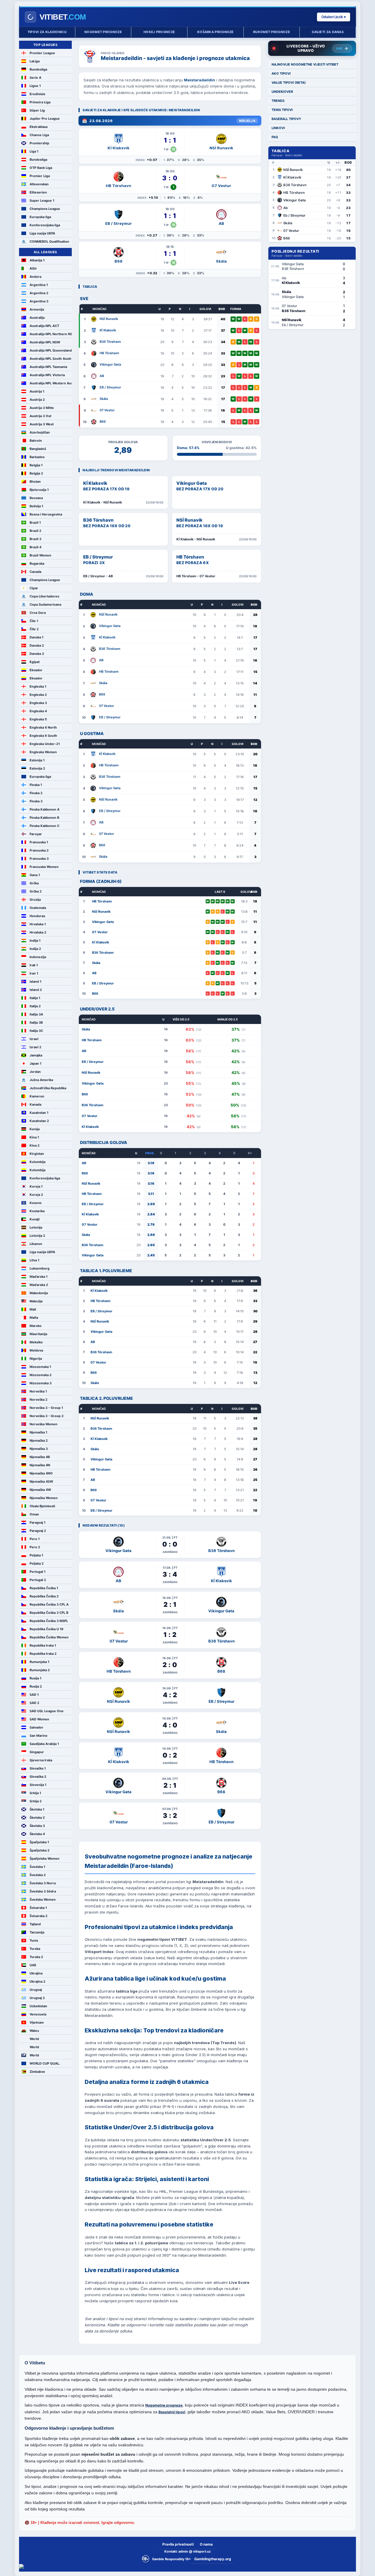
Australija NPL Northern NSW (51, 334)
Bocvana (36, 498)
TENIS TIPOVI (282, 110)
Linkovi (278, 128)
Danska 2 (37, 645)
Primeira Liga (40, 102)
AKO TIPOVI (281, 73)
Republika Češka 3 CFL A (49, 1604)
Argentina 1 (39, 285)
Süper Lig (37, 110)
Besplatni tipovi (172, 2412)
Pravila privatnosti (178, 2544)
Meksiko (36, 1342)
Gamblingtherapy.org (213, 2559)
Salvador (36, 1727)
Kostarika (37, 1211)
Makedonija (39, 1293)
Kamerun (37, 1096)
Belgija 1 (36, 465)
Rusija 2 (36, 1686)
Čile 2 (34, 629)
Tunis (34, 1940)
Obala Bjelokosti (42, 1506)
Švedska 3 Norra (43, 1883)
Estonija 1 (37, 760)
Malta (34, 1318)
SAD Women (39, 1719)
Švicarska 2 (39, 1916)
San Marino (39, 1736)
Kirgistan (37, 1154)
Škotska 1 (37, 1809)
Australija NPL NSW (45, 342)
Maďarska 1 (39, 1277)
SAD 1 (34, 1695)
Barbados (37, 457)
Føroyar (36, 834)
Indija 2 (35, 949)
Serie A (35, 78)
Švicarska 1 (38, 1908)
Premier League (42, 53)
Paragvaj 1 (37, 1522)
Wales (34, 2031)
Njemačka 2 (39, 1441)
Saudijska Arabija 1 (44, 1744)
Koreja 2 (36, 1195)
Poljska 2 (37, 1563)
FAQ (275, 137)
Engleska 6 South (43, 736)
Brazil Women (40, 555)
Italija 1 (35, 998)
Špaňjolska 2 (40, 1850)
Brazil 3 (35, 539)
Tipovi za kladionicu (47, 32)
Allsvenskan (39, 184)
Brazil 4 (35, 547)
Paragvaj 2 (38, 1531)
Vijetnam (37, 2022)
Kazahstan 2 (39, 1121)
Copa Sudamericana (45, 604)
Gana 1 (35, 875)
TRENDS (278, 101)
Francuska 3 (39, 859)
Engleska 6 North (43, 727)
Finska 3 (36, 801)
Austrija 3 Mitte (42, 408)
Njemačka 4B (40, 1457)
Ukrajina (36, 1973)
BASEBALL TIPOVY (286, 119)
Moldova (36, 1350)
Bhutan (35, 482)
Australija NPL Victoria (47, 375)
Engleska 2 (38, 695)
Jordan (35, 1072)
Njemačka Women (44, 1498)
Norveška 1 (38, 1391)
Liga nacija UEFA (42, 233)
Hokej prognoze (159, 32)
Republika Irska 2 (43, 1654)
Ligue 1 (35, 86)
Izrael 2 (35, 1047)
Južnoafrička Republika (48, 1088)
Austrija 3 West (42, 424)
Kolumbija (37, 1162)
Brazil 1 (35, 523)
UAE (33, 1965)
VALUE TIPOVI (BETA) (289, 83)
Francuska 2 (39, 850)
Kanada (35, 1104)
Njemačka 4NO (41, 1473)
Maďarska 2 (39, 1285)
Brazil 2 (35, 531)
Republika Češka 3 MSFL (49, 1621)
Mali (33, 1309)
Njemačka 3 (39, 1449)
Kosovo (36, 1203)
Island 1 (35, 982)
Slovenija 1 (38, 1785)
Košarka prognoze (215, 32)
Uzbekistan (38, 2006)
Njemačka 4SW (41, 1481)
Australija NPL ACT (44, 326)
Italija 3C (36, 1031)
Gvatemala (38, 908)
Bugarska (37, 563)
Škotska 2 (37, 1818)
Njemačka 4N (40, 1465)
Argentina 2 (39, 293)
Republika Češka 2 (44, 1596)
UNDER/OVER (282, 92)
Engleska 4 (38, 711)
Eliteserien (38, 192)
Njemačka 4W (40, 1490)
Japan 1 (35, 1063)
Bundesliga (38, 69)
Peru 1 (35, 1539)
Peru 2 (35, 1547)
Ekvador (36, 670)
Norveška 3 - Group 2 (47, 1416)
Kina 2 (35, 1145)
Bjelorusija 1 (39, 490)
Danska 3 (37, 654)
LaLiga (35, 61)
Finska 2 (36, 793)
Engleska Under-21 (45, 744)
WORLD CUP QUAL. (45, 2063)
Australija (37, 318)
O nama (206, 2544)
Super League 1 (42, 201)
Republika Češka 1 (44, 1588)
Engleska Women (43, 752)
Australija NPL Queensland (51, 350)
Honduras (37, 916)
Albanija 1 (37, 260)
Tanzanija (37, 1932)
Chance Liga (39, 135)
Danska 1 (36, 637)
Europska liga (40, 217)
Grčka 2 (36, 891)
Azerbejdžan (40, 432)
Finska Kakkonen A (45, 809)
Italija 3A (36, 1014)
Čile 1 (34, 621)
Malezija (36, 1301)
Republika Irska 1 (43, 1645)
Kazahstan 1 (39, 1113)
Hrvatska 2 (38, 932)
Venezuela (38, 2014)
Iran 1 (34, 973)
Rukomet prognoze (272, 32)
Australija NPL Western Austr (51, 383)
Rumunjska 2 (40, 1670)
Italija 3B (36, 1022)
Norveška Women (44, 1424)
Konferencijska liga (45, 225)
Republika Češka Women (49, 1637)
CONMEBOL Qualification (49, 241)
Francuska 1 (39, 842)
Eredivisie (37, 94)
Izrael (34, 1039)
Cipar (34, 588)
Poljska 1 (36, 1555)
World (34, 2039)
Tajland (35, 1924)
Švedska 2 (38, 1875)
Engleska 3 (38, 703)
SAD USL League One (47, 1711)
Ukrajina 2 (37, 1981)
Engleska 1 (38, 686)
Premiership (39, 143)
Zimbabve (37, 2072)
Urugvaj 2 (37, 1998)
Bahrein (36, 441)
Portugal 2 (38, 1580)
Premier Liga (40, 176)
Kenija (35, 1129)
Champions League (45, 209)
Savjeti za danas (328, 32)
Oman (34, 1514)
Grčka (34, 883)
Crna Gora (38, 613)
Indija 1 (35, 941)
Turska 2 (36, 1957)
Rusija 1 (35, 1678)
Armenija (37, 309)
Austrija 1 (37, 391)
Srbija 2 (36, 1801)
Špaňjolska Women (45, 1859)
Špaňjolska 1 (39, 1842)
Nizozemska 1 (40, 1367)
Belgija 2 (36, 473)
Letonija (36, 1227)
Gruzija (35, 900)
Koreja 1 (36, 1186)
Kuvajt (35, 1219)
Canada (35, 572)
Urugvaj (36, 1990)
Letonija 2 (37, 1236)
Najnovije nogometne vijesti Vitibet (305, 64)
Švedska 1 (37, 1867)
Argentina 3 (39, 301)
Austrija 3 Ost (40, 416)
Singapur (37, 1752)
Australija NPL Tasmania (48, 367)
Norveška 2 (39, 1400)
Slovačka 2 (38, 1777)
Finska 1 (36, 785)
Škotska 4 (37, 1834)
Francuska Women (44, 867)
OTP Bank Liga (41, 168)
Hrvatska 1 (38, 924)
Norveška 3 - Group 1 (46, 1408)
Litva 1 (34, 1260)
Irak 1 (34, 965)
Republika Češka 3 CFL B (49, 1613)
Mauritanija (38, 1334)
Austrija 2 (37, 400)
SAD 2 (34, 1703)
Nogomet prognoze (103, 32)
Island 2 (36, 990)
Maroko (36, 1326)
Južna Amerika (41, 1080)
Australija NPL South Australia (51, 359)
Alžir (33, 268)
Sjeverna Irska (41, 1760)
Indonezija (38, 957)
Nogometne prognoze (164, 2405)
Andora (35, 277)
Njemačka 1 (38, 1432)
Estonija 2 (37, 768)
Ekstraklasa (39, 127)
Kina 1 (34, 1137)
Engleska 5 (38, 719)
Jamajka (36, 1055)
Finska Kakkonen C (45, 826)
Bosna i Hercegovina (46, 514)
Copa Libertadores (44, 596)
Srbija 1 (35, 1793)
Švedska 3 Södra (43, 1891)
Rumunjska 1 (39, 1662)
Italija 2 (35, 1006)
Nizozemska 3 (41, 1383)
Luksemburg (40, 1268)
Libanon (36, 1244)
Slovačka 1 (38, 1768)
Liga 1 (34, 151)
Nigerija (36, 1359)
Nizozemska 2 (41, 1375)
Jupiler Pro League (45, 119)
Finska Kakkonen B (44, 818)
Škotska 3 (37, 1826)
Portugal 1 (37, 1572)
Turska (35, 1949)
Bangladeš (38, 449)
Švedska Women (43, 1900)
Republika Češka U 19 (46, 1629)
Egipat (35, 662)
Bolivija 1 (36, 506)
